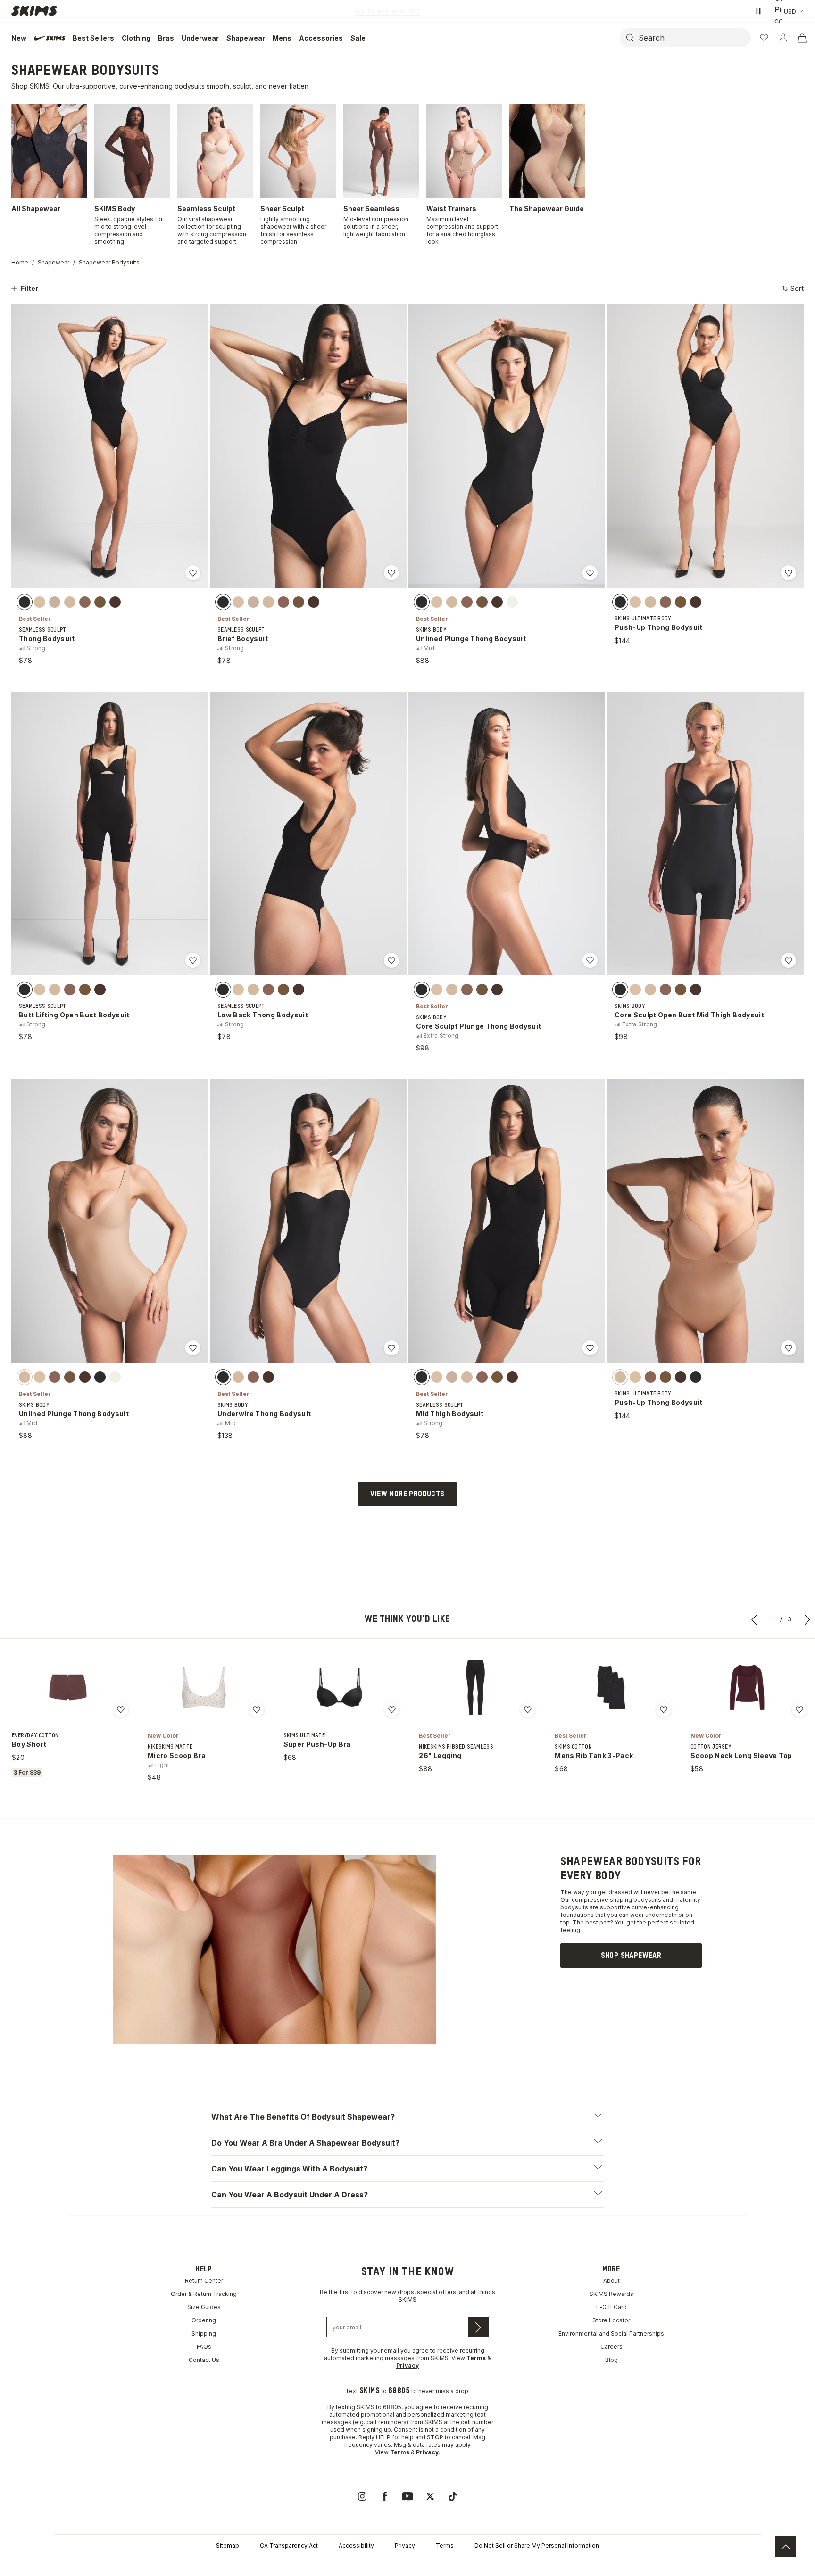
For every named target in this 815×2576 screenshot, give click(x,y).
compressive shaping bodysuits (616, 1900)
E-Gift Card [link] (611, 2307)
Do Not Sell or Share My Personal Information (537, 2546)
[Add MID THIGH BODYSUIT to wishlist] (590, 1348)
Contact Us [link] (204, 2360)
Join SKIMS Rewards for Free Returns (387, 11)
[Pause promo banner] (758, 11)
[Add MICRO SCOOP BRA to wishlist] (257, 1709)
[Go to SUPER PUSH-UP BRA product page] (340, 1687)
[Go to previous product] (755, 1619)
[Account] (783, 38)
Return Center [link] (204, 2281)
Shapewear (54, 262)
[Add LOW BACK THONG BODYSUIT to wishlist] (391, 960)
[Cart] (802, 38)
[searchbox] (694, 38)
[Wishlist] (764, 38)
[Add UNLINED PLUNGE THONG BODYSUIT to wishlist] (590, 573)
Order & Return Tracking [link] (204, 2294)
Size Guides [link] (204, 2307)
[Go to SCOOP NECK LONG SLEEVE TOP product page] (747, 1687)
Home (20, 262)
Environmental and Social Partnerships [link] (611, 2333)
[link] (631, 1956)
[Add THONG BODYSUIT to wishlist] (193, 573)
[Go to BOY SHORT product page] (68, 1687)
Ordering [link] (204, 2320)
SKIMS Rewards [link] (611, 2294)
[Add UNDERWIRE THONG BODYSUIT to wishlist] (391, 1348)
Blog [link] (611, 2360)
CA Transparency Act (289, 2546)
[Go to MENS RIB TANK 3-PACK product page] (611, 1687)
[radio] (25, 602)
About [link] (611, 2281)
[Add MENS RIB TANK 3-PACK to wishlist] (664, 1709)
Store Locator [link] (611, 2320)
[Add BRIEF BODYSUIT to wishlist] (391, 573)
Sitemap (228, 2546)
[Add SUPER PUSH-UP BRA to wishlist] (392, 1709)
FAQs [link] (204, 2347)
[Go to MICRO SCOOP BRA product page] (204, 1687)
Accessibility (356, 2546)
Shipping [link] (204, 2333)
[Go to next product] (807, 1619)
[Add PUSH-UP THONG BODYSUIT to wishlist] (789, 573)
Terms (445, 2546)
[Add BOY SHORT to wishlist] (121, 1709)
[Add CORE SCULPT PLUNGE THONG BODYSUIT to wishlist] (590, 960)
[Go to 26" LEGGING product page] (475, 1687)
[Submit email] (478, 2327)
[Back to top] (786, 2547)
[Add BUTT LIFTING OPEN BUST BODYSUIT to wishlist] (193, 960)
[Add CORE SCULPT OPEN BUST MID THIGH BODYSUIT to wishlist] (789, 960)
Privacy (405, 2546)
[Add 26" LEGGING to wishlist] (528, 1709)
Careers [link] (611, 2347)
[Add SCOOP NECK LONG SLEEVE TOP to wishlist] (799, 1709)
